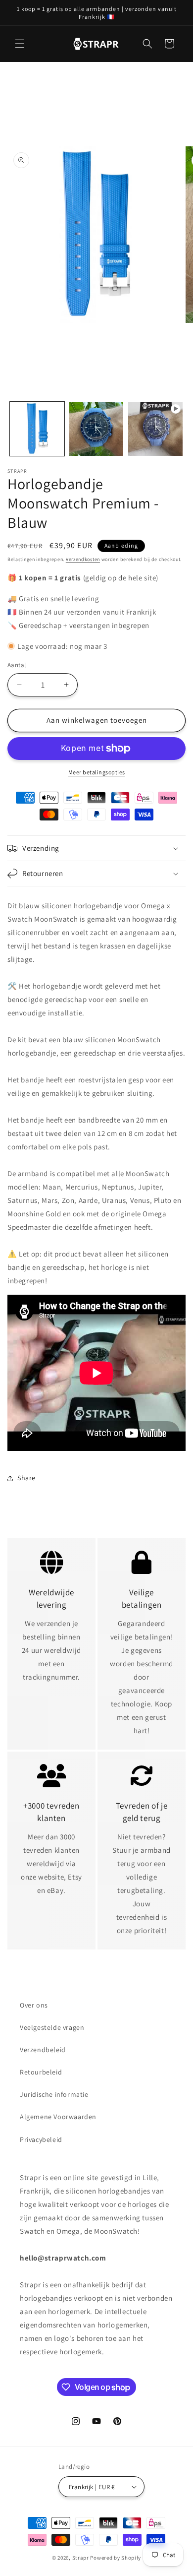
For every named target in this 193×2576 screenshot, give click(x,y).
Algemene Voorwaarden (58, 2117)
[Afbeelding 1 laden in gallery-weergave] (37, 429)
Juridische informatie (54, 2094)
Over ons (34, 2005)
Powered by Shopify (116, 2558)
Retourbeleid (41, 2072)
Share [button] (26, 1478)
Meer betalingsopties (97, 772)
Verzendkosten (83, 559)
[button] (20, 44)
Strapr (81, 2558)
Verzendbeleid (43, 2050)
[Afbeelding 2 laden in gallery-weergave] (96, 429)
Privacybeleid (41, 2139)
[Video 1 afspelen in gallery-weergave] (155, 429)
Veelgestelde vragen (52, 2027)
